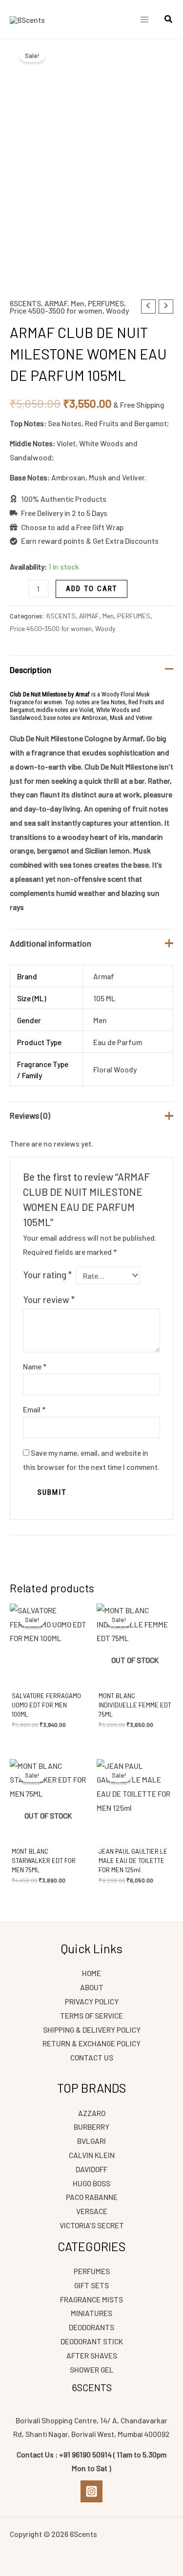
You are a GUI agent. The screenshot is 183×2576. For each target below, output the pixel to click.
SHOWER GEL (92, 2369)
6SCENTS (25, 303)
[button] (169, 20)
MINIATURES (91, 2313)
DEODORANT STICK (92, 2341)
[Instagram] (91, 2491)
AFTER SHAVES (92, 2355)
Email (34, 1409)
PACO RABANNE (92, 2197)
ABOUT (92, 1987)
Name (35, 1366)
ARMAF (56, 303)
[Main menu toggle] (144, 20)
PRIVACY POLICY (92, 2001)
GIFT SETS (91, 2285)
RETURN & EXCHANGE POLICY (91, 2043)
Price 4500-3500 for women (56, 310)
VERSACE (92, 2211)
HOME (91, 1973)
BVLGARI (91, 2141)
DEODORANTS (91, 2327)
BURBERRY (91, 2127)
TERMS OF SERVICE (91, 2015)
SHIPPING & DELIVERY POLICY (92, 2030)
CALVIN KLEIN (92, 2155)
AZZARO (92, 2113)
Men (78, 303)
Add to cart (91, 589)
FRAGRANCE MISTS (91, 2299)
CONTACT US (92, 2057)
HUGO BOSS (91, 2183)
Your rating (47, 1275)
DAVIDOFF (91, 2169)
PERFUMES (106, 303)
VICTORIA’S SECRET (92, 2225)
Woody (117, 310)
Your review (49, 1299)
